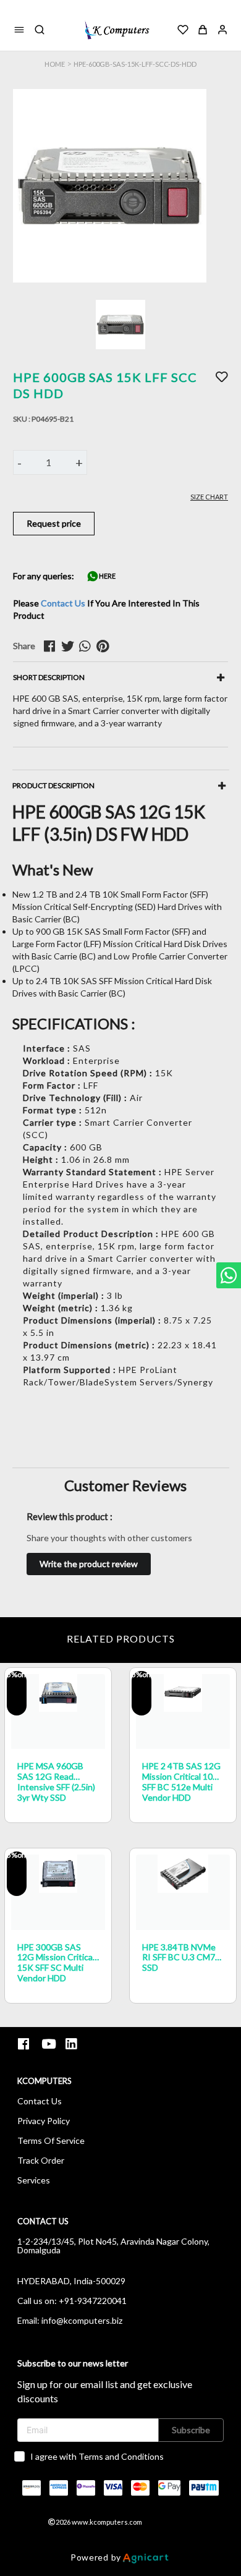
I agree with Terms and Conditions (97, 2456)
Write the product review (89, 1564)
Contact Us (63, 603)
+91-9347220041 (93, 2301)
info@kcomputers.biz (82, 2320)
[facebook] (53, 646)
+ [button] (79, 462)
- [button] (19, 462)
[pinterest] (105, 646)
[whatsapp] (88, 646)
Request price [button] (54, 523)
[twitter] (70, 646)
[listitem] (25, 2044)
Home (55, 64)
